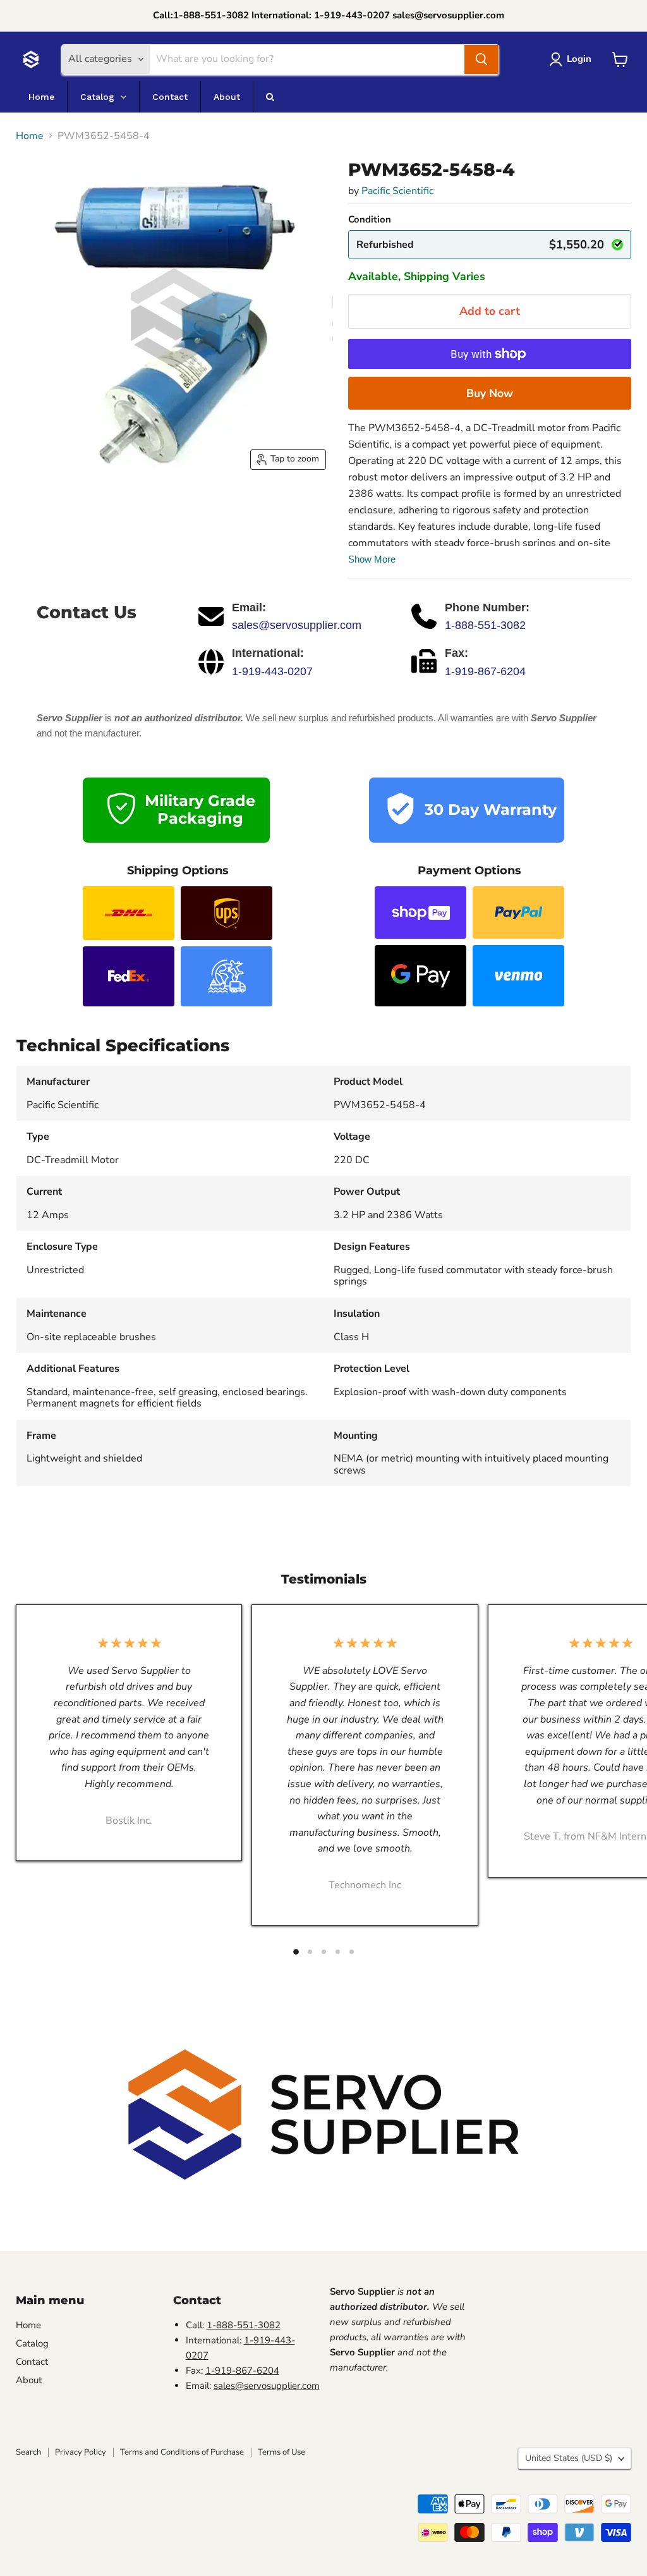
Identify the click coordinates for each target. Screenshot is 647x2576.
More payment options (490, 393)
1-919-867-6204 (485, 671)
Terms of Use (281, 2452)
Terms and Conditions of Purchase (182, 2452)
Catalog (32, 2343)
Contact (32, 2362)
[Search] (481, 59)
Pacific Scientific (397, 191)
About (29, 2380)
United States (569, 2458)
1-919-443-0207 (272, 671)
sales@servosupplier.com (297, 625)
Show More (372, 559)
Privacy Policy (81, 2452)
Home (30, 136)
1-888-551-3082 (485, 625)
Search (28, 2452)
